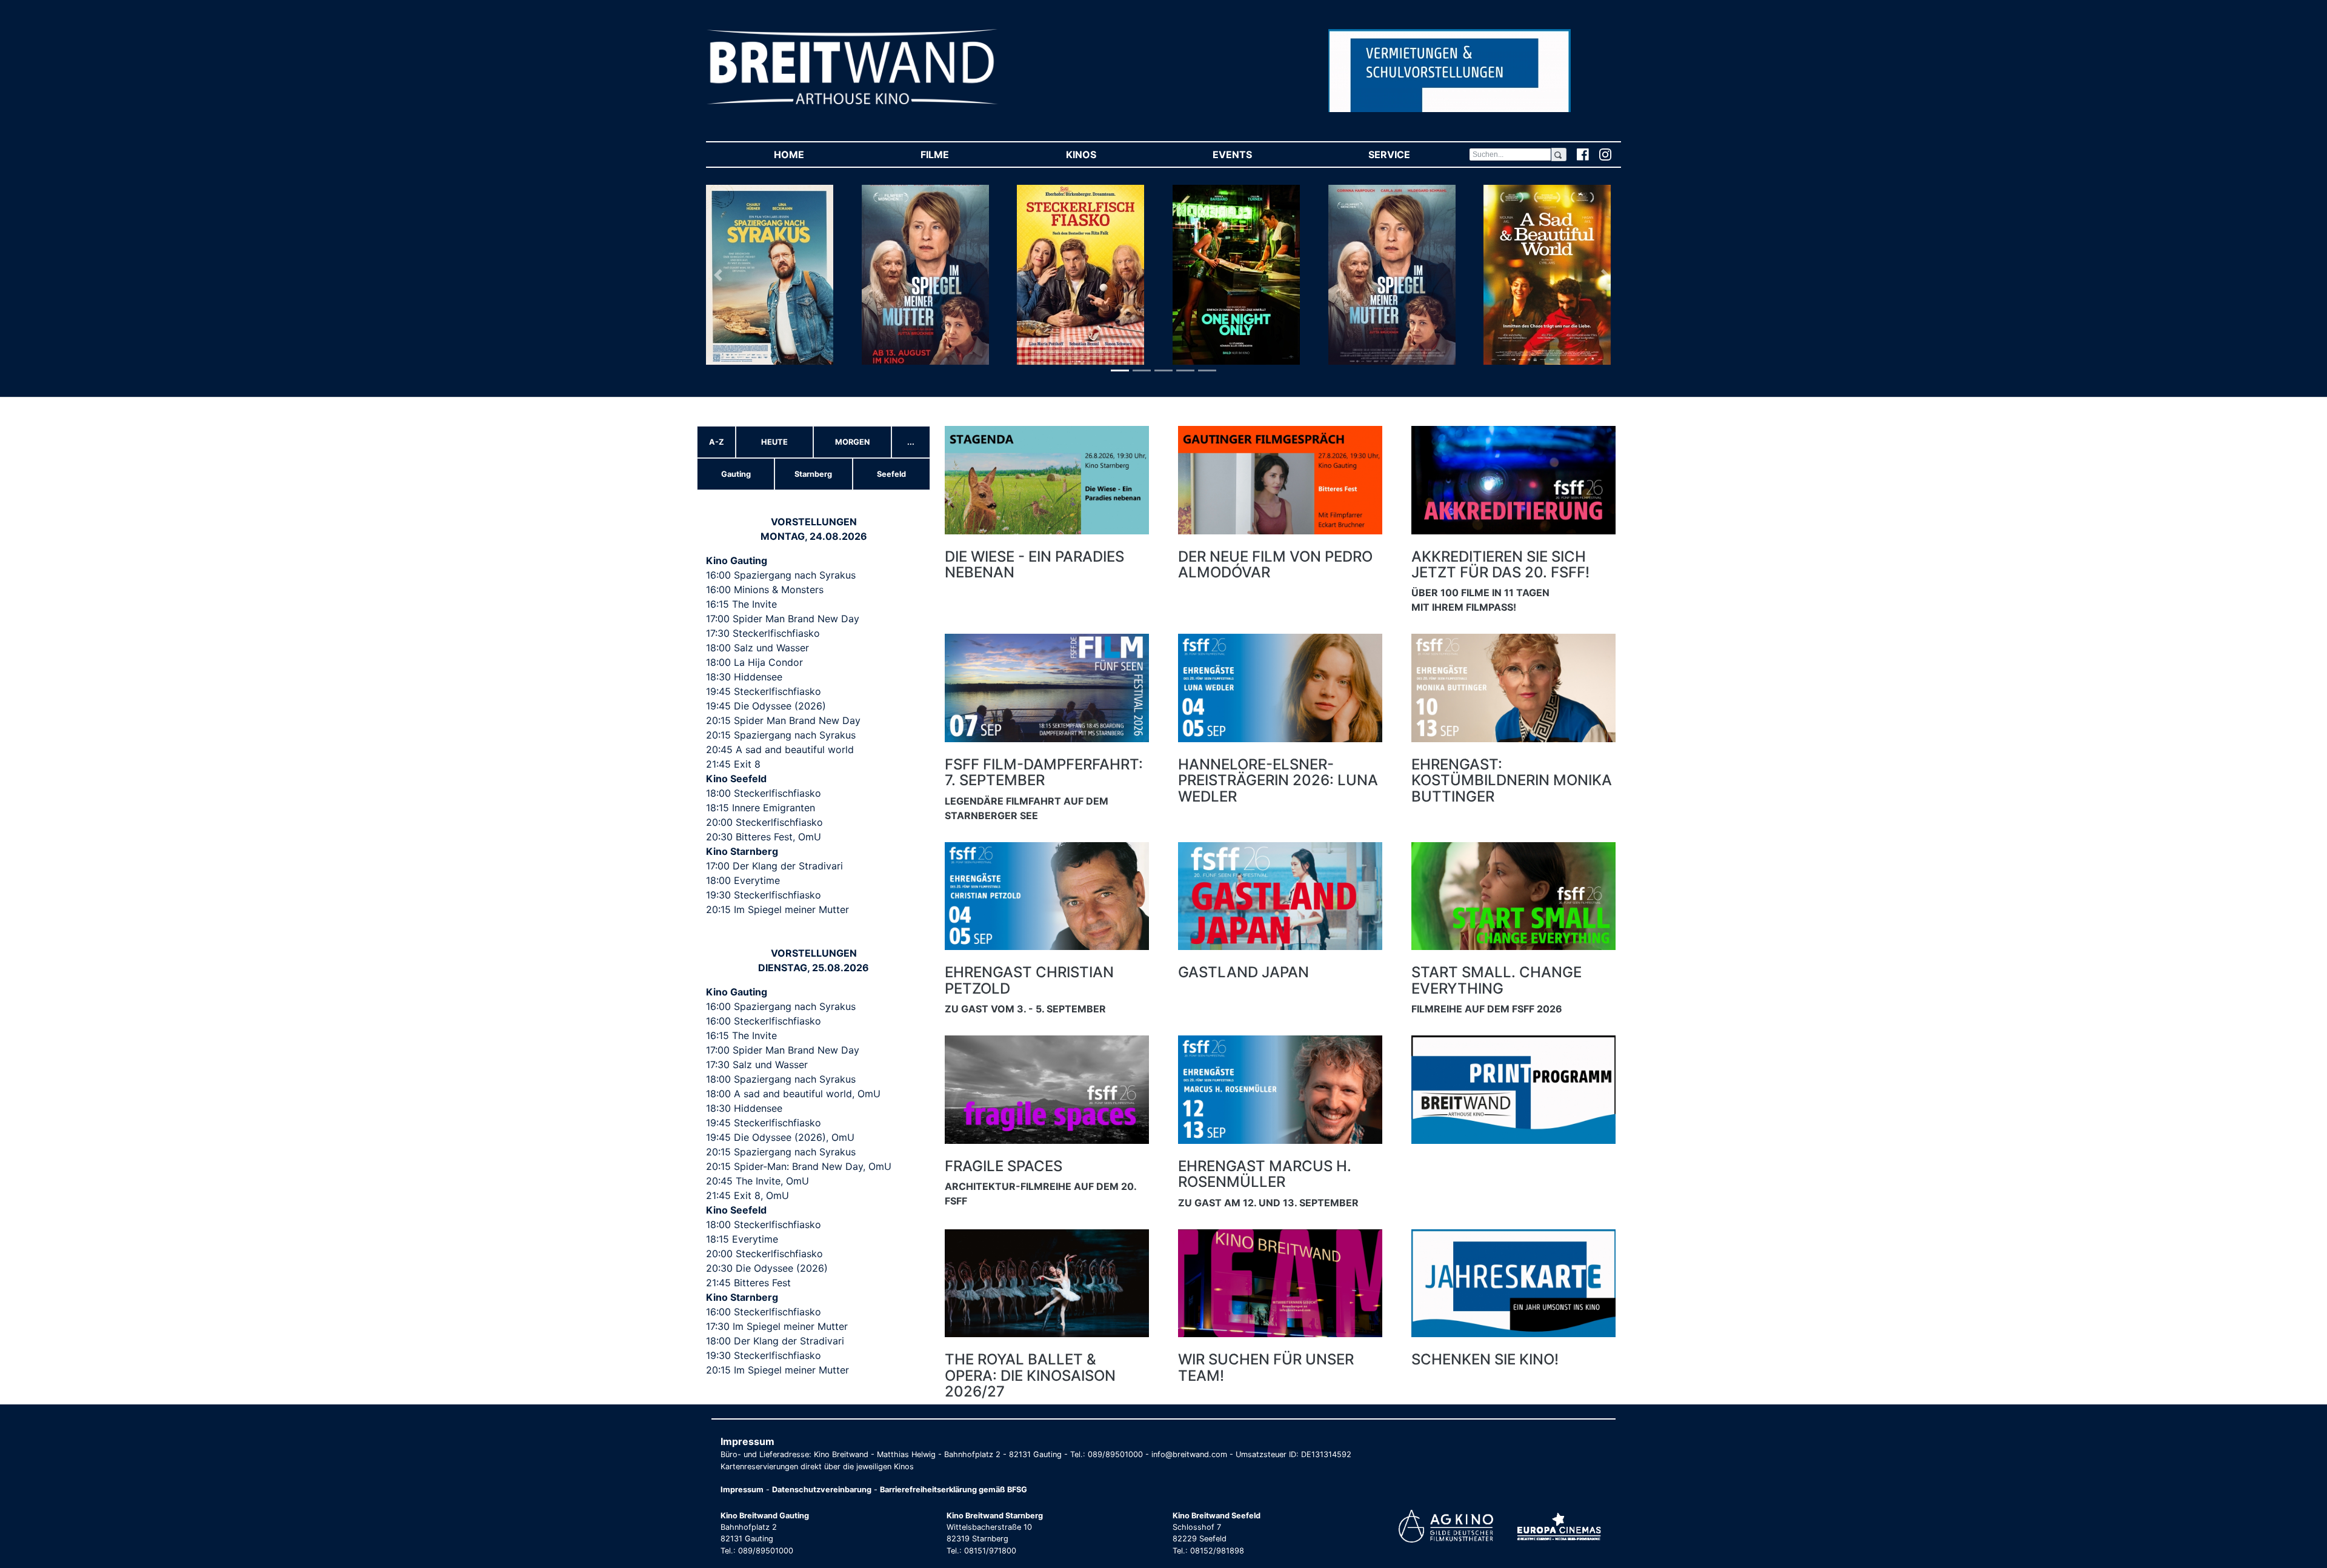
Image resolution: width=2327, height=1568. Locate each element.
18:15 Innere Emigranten (761, 808)
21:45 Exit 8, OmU (747, 1195)
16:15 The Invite (741, 604)
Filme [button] (963, 154)
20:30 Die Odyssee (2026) (767, 1268)
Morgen (852, 442)
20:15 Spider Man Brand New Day (783, 720)
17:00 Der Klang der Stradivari (774, 866)
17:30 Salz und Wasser (757, 1065)
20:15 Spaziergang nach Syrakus (781, 735)
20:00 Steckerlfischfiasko (764, 822)
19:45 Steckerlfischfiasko (764, 691)
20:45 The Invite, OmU (757, 1181)
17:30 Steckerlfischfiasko (763, 633)
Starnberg (813, 474)
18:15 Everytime (742, 1239)
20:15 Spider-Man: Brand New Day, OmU (799, 1166)
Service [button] (1417, 154)
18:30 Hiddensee (744, 677)
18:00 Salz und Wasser (757, 648)
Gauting (736, 474)
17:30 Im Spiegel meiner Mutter (777, 1326)
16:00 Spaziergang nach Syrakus (781, 575)
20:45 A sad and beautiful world (780, 749)
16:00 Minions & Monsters (765, 590)
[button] (720, 275)
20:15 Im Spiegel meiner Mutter (777, 909)
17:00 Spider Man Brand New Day (783, 619)
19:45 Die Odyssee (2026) (766, 706)
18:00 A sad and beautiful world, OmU (793, 1094)
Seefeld (891, 474)
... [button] (911, 442)
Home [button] (817, 154)
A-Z (717, 442)
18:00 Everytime (743, 880)
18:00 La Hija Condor (754, 662)
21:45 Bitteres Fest (748, 1283)
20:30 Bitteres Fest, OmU (764, 837)
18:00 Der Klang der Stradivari (775, 1341)
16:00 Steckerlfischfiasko (764, 1021)
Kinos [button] (1109, 154)
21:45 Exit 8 (733, 764)
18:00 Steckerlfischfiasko (764, 793)
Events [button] (1260, 154)
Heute (774, 442)
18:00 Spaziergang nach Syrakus (781, 1079)
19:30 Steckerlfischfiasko (764, 895)
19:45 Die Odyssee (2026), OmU (780, 1137)
